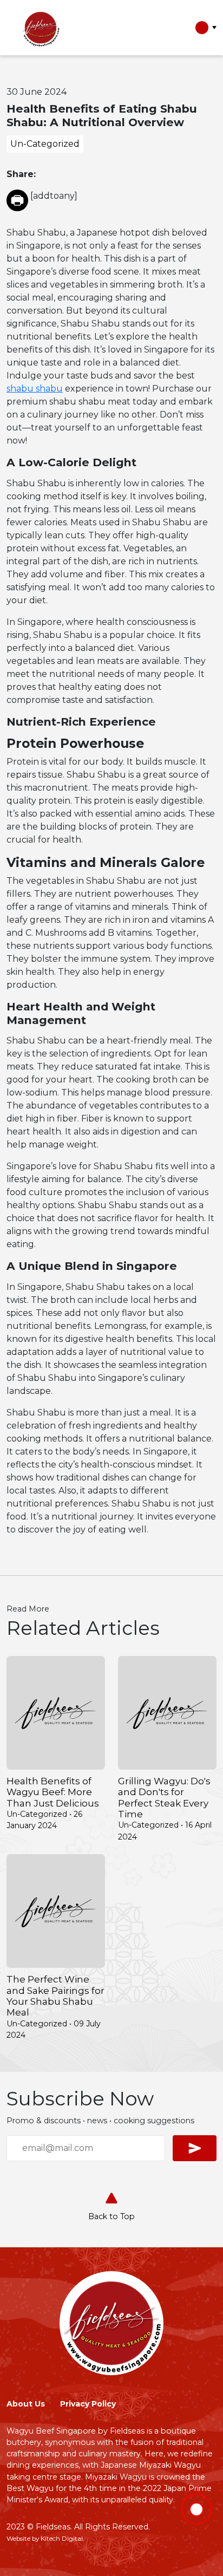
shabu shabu (35, 389)
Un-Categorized (45, 144)
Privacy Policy (88, 2404)
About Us (26, 2404)
